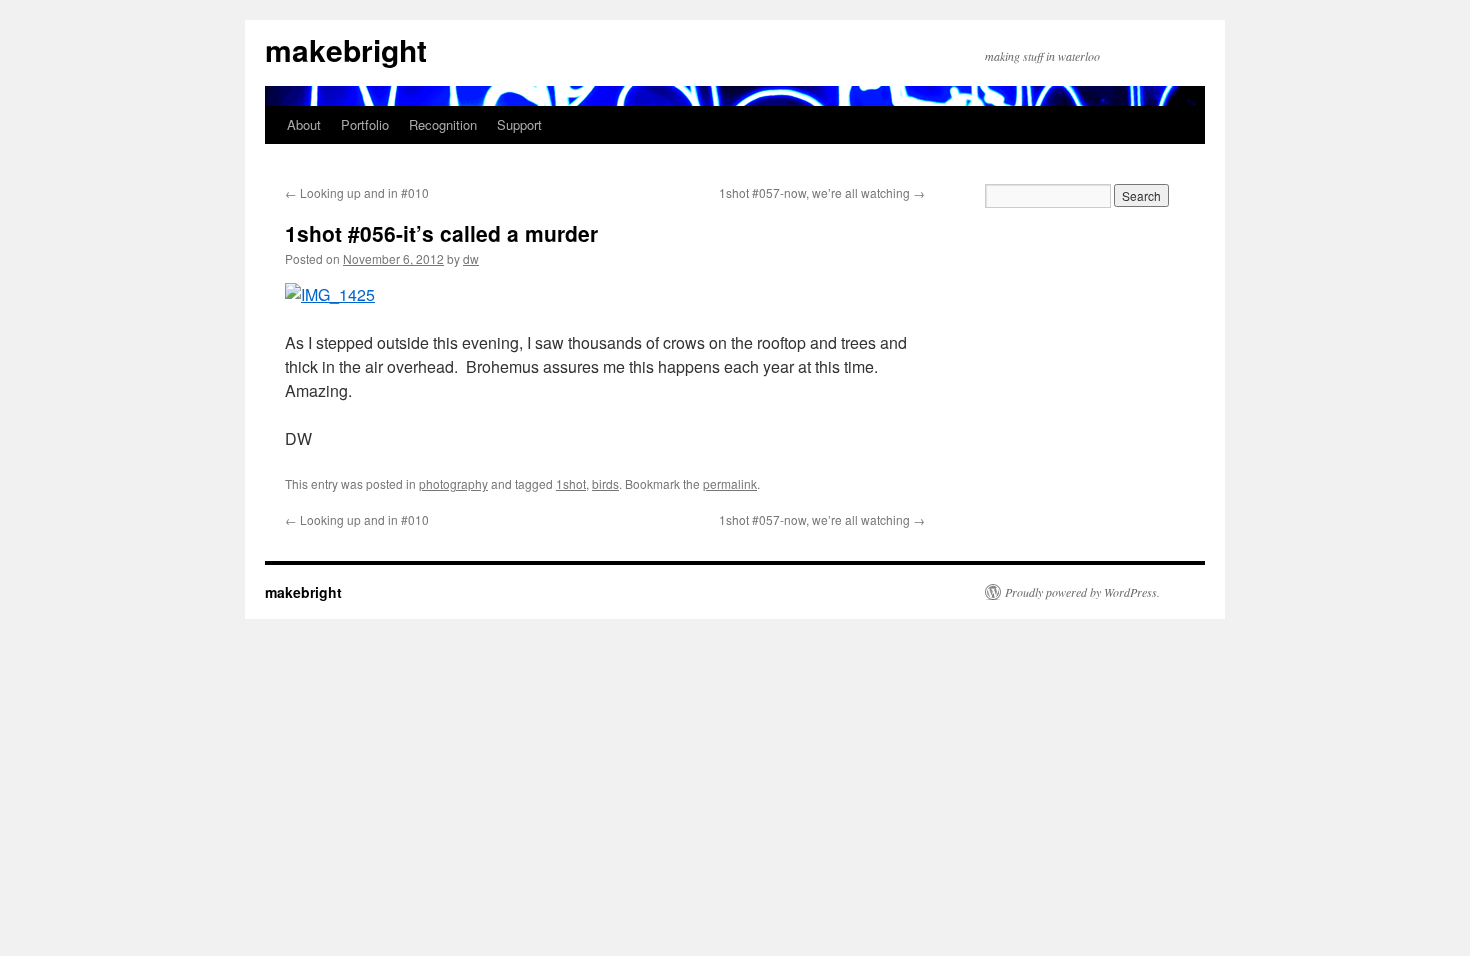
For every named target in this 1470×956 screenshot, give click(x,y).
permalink (730, 483)
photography (453, 483)
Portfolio (365, 124)
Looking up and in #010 (357, 192)
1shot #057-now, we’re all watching (822, 192)
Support (519, 124)
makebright (346, 49)
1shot (571, 483)
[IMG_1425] (330, 294)
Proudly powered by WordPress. (1082, 592)
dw (471, 258)
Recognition (443, 124)
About (304, 124)
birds (605, 483)
